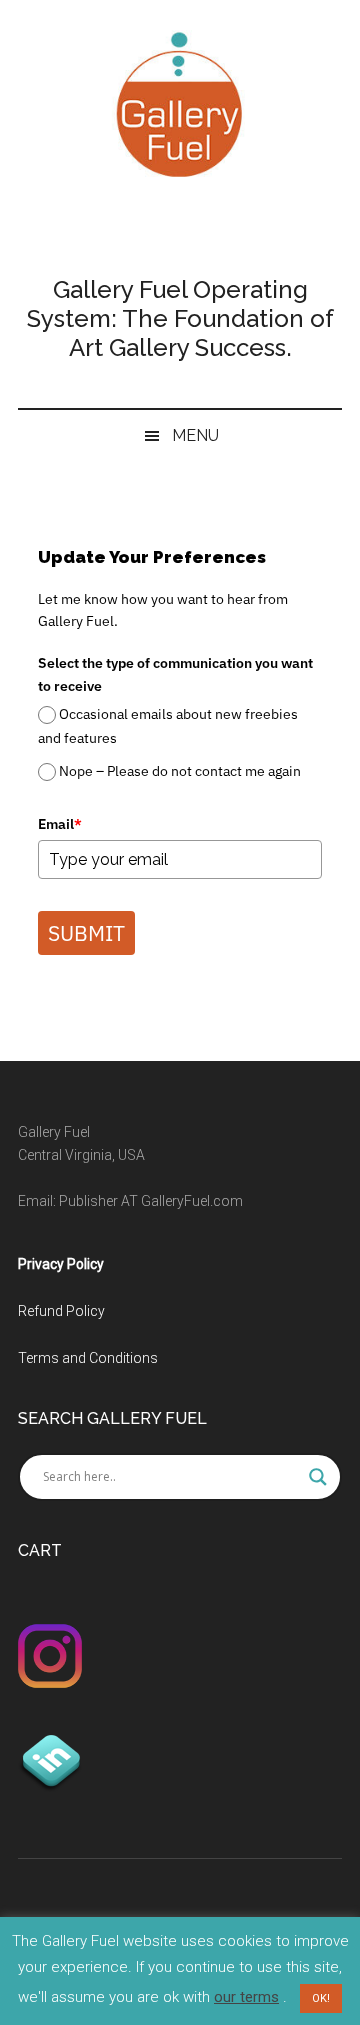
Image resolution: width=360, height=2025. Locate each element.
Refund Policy (61, 1311)
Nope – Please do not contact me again (180, 771)
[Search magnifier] (318, 1477)
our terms (246, 1997)
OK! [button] (321, 1998)
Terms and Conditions (88, 1358)
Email (60, 824)
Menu (195, 435)
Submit (86, 933)
